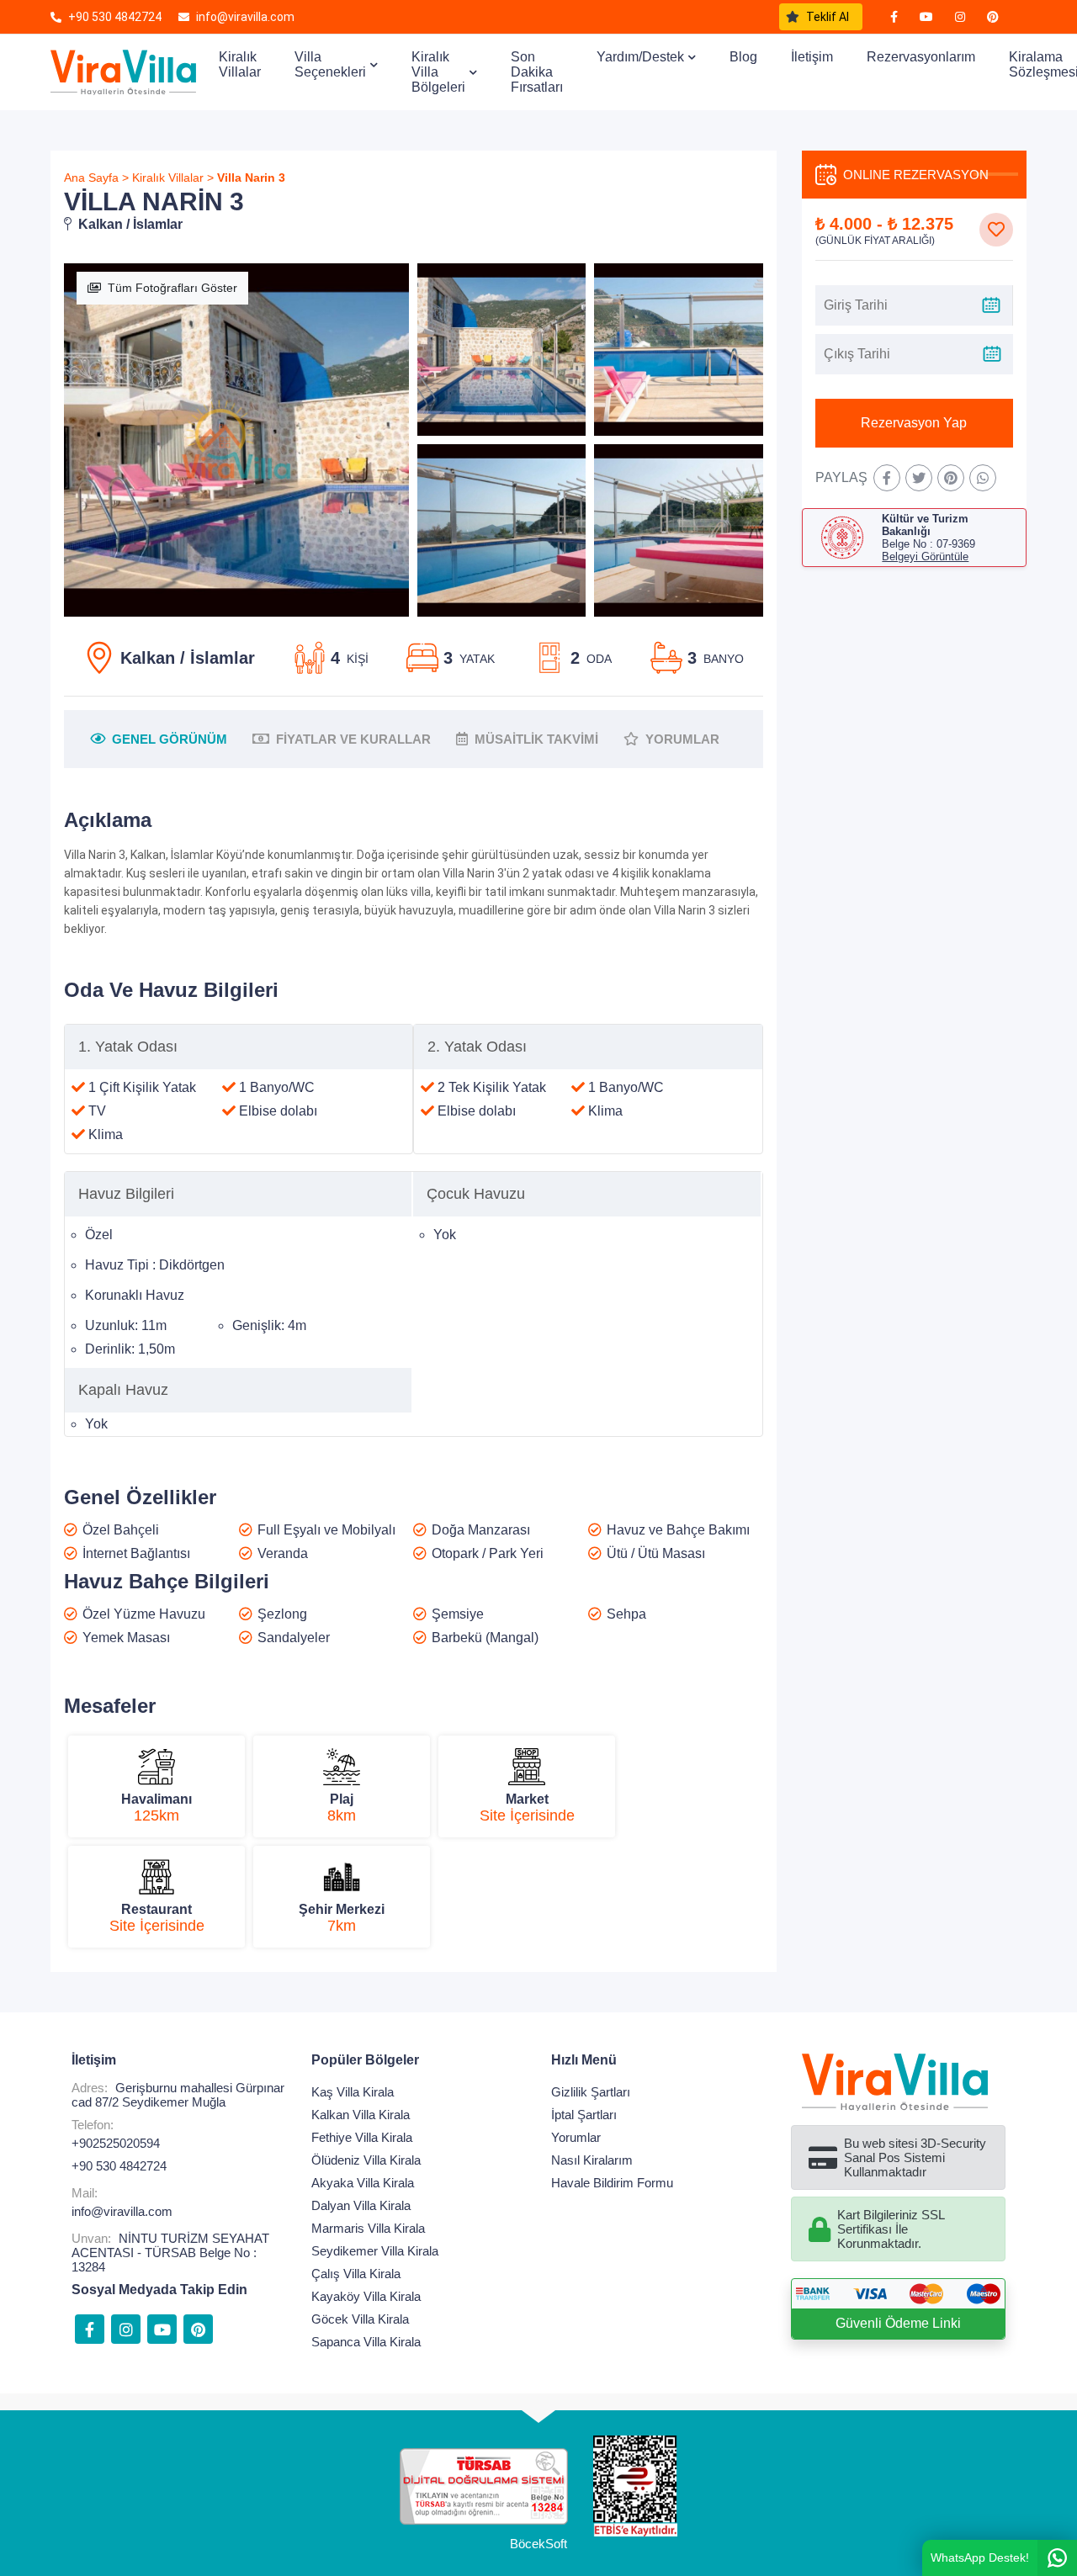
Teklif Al (828, 17)
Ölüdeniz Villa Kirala (366, 2160)
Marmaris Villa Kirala (368, 2228)
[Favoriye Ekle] (996, 230)
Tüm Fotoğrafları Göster (172, 288)
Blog (743, 57)
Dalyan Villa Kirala (361, 2205)
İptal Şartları (584, 2115)
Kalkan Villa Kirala (361, 2115)
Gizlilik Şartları (591, 2092)
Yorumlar (576, 2137)
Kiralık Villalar (240, 64)
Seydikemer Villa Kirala (375, 2251)
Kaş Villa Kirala (353, 2092)
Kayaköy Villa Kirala (366, 2296)
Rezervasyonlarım (921, 57)
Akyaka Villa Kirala (363, 2183)
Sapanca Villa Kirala (366, 2342)
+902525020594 (116, 2143)
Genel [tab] (170, 739)
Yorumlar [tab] (682, 739)
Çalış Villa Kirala (356, 2274)
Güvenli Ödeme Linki (898, 2323)
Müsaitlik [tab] (536, 739)
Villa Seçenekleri (330, 64)
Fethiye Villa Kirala (362, 2137)
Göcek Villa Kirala (360, 2319)
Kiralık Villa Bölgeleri (438, 72)
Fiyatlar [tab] (353, 739)
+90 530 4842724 (119, 2166)
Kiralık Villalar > (173, 178)
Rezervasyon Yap (914, 423)
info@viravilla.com (122, 2211)
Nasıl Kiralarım (592, 2160)
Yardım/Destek (640, 57)
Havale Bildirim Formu (612, 2183)
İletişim (812, 57)
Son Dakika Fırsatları (537, 72)
